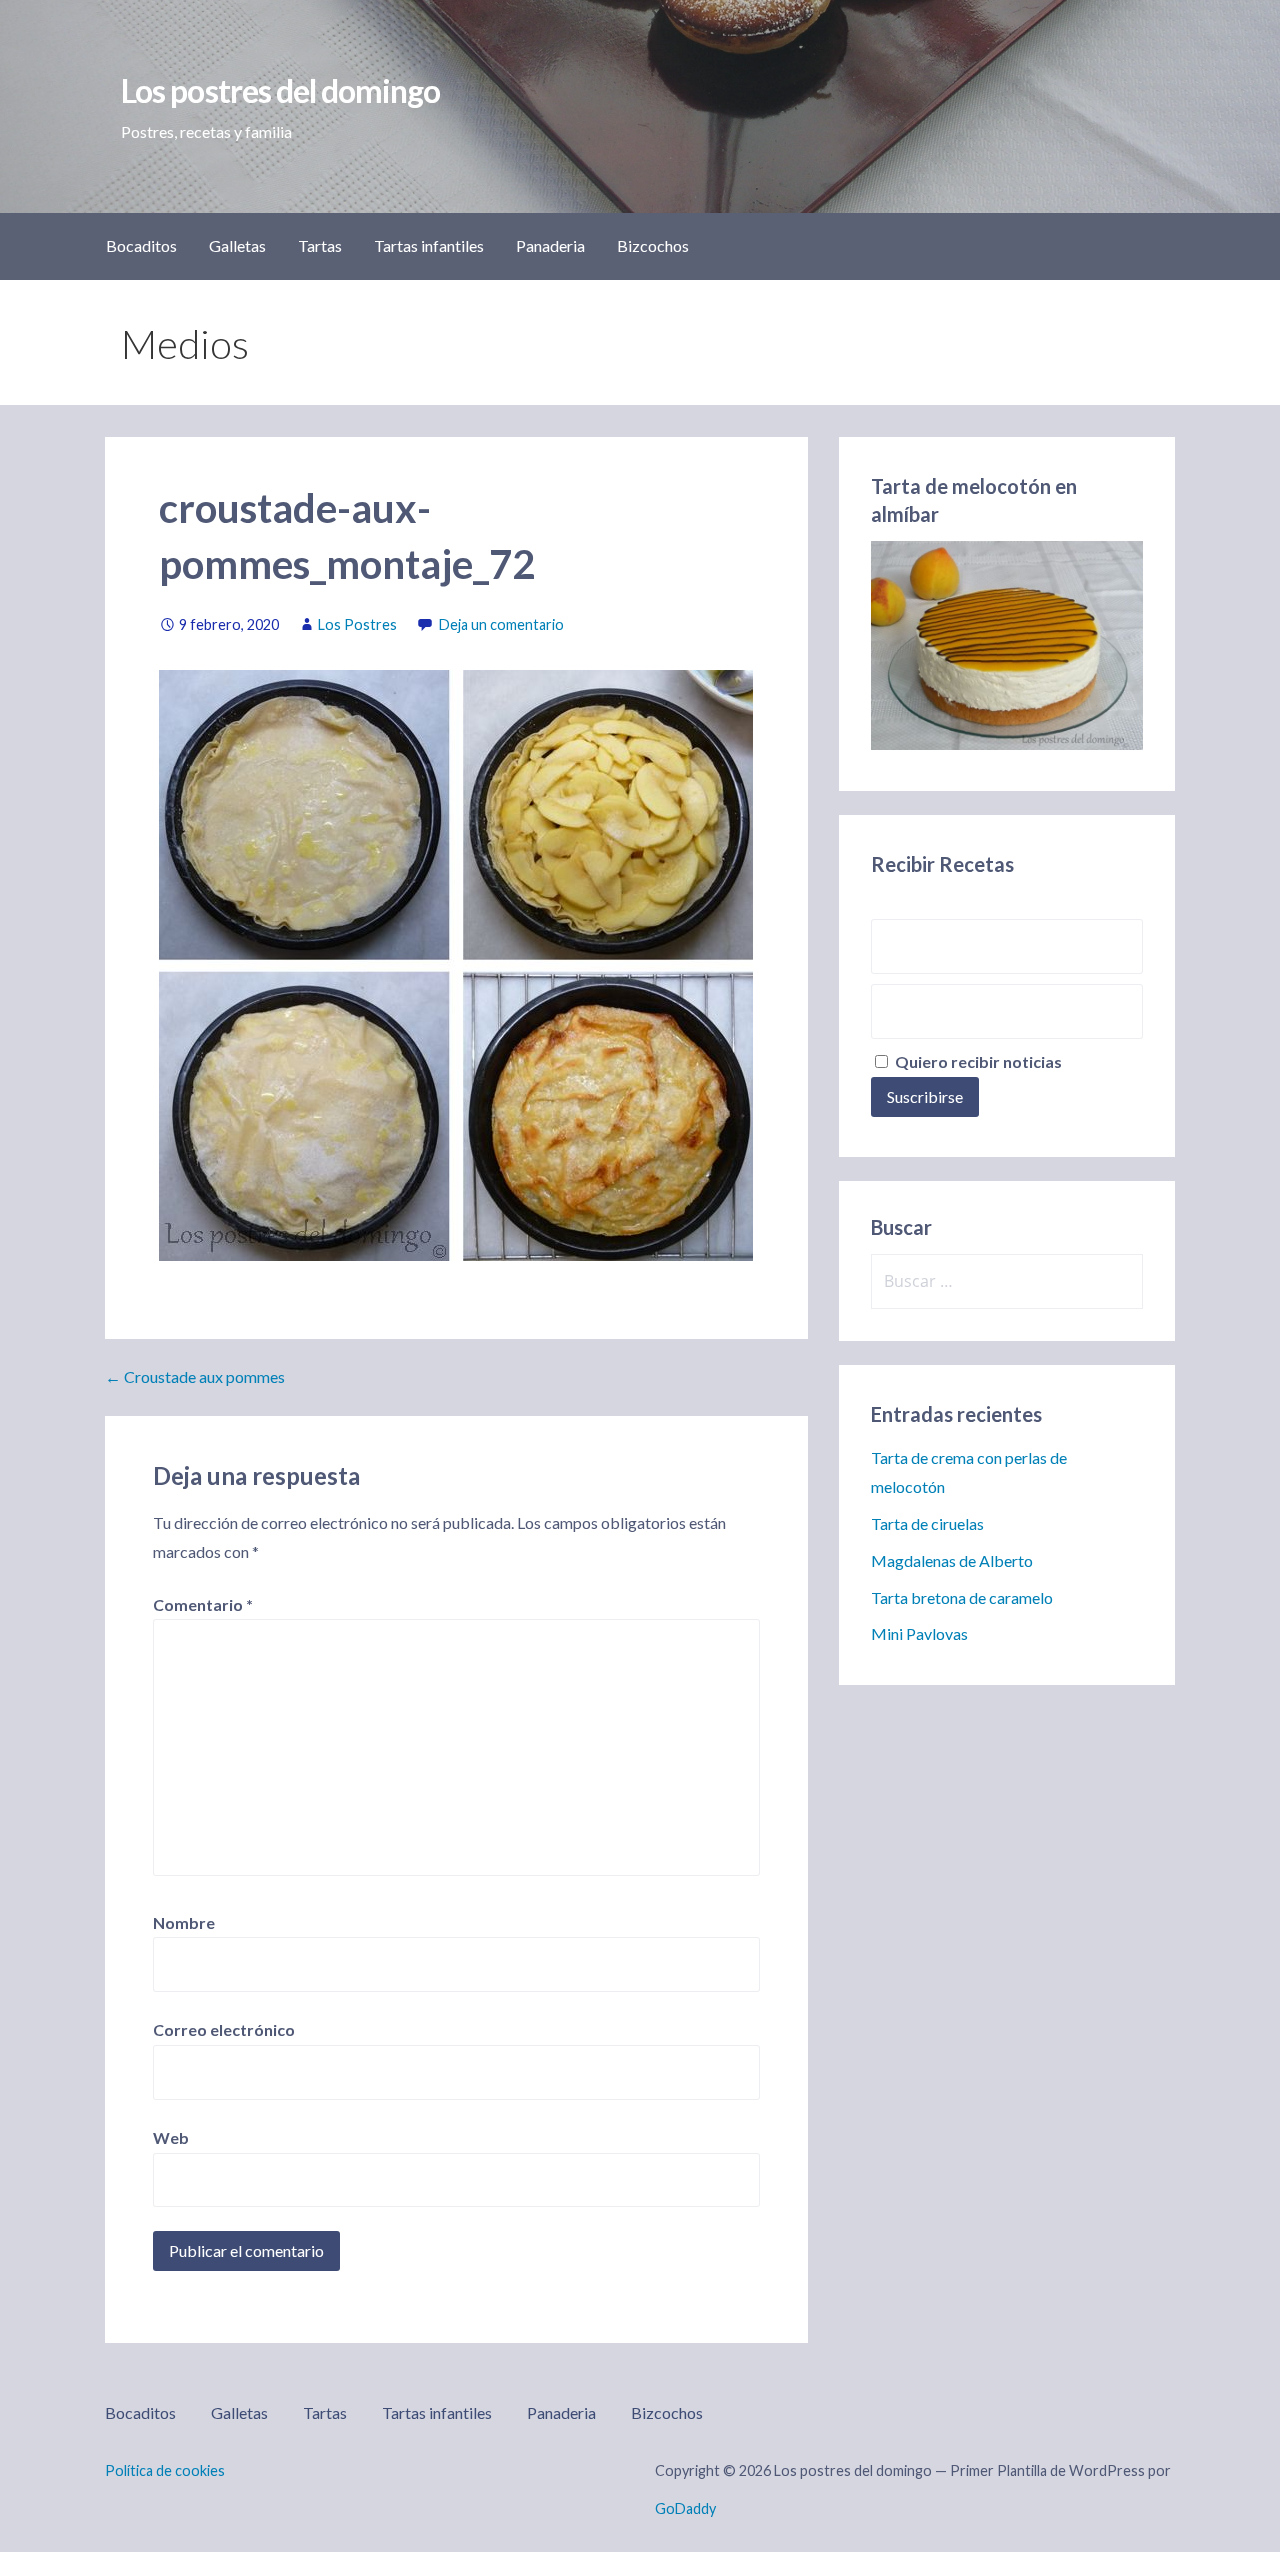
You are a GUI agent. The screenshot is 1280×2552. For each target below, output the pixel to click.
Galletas (237, 245)
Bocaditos (141, 245)
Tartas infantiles (429, 245)
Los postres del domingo (280, 90)
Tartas (320, 245)
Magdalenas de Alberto (952, 1560)
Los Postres (357, 624)
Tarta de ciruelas (927, 1523)
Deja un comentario (501, 624)
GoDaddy (685, 2508)
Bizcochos (653, 245)
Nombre (184, 1922)
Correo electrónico (224, 2029)
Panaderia (550, 245)
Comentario (203, 1604)
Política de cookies (165, 2470)
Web (171, 2137)
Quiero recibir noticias (977, 1061)
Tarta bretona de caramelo (962, 1597)
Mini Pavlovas (919, 1633)
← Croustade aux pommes (195, 1376)
